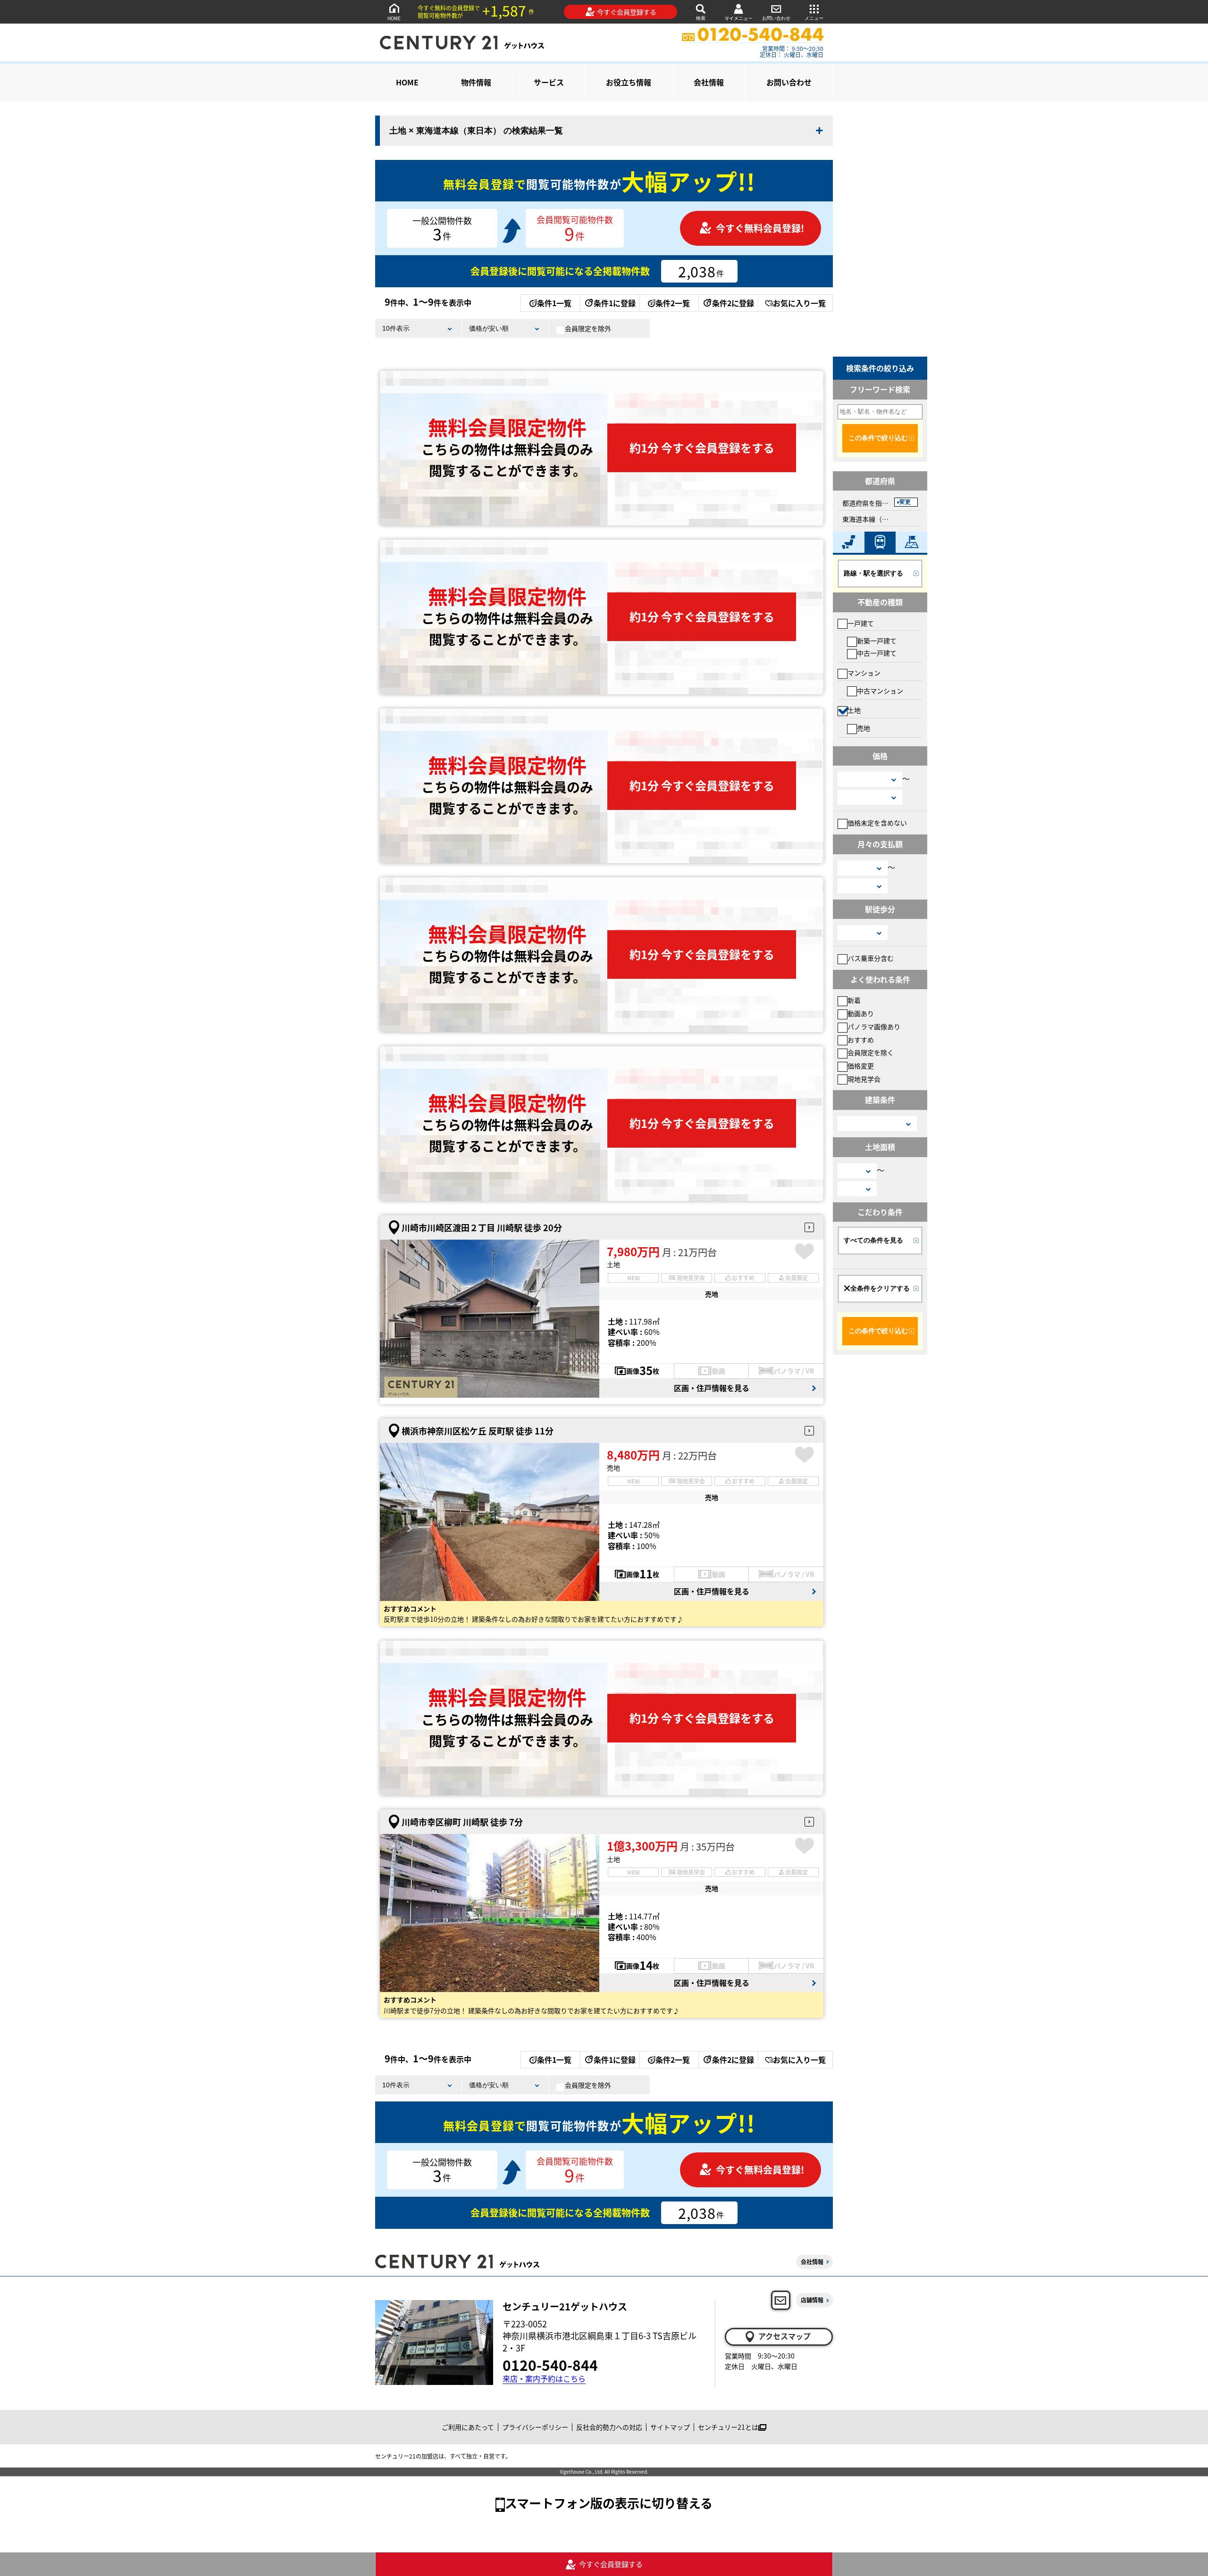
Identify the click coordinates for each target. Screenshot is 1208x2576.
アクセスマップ (784, 2336)
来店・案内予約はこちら (544, 2379)
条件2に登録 (733, 303)
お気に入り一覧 (799, 303)
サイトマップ (670, 2427)
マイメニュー (738, 18)
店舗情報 (812, 2300)
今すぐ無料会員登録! (760, 228)
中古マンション (880, 691)
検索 (701, 18)
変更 (905, 502)
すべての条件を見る (873, 1240)
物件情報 (476, 82)
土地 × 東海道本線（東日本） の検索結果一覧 (476, 131)
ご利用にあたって (468, 2427)
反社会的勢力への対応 (609, 2427)
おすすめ (861, 1040)
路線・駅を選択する (873, 573)
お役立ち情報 (629, 82)
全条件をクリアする (880, 1288)
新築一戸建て (877, 641)
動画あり (861, 1013)
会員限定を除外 (588, 328)
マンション (864, 673)
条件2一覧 (673, 303)
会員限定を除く (871, 1052)
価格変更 (861, 1066)
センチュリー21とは (728, 2427)
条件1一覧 (554, 303)
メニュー (814, 18)
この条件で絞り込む (878, 438)
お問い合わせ (776, 18)
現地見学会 (864, 1079)
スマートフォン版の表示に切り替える (609, 2503)
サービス (549, 82)
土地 (854, 710)
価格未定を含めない (877, 823)
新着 (854, 1000)
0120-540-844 (550, 2365)
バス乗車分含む (871, 958)
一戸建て (861, 623)
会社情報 (709, 82)
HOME (394, 18)
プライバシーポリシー (535, 2427)
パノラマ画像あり (874, 1026)
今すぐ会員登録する (627, 12)
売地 (864, 728)
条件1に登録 (615, 303)
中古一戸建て (877, 653)
